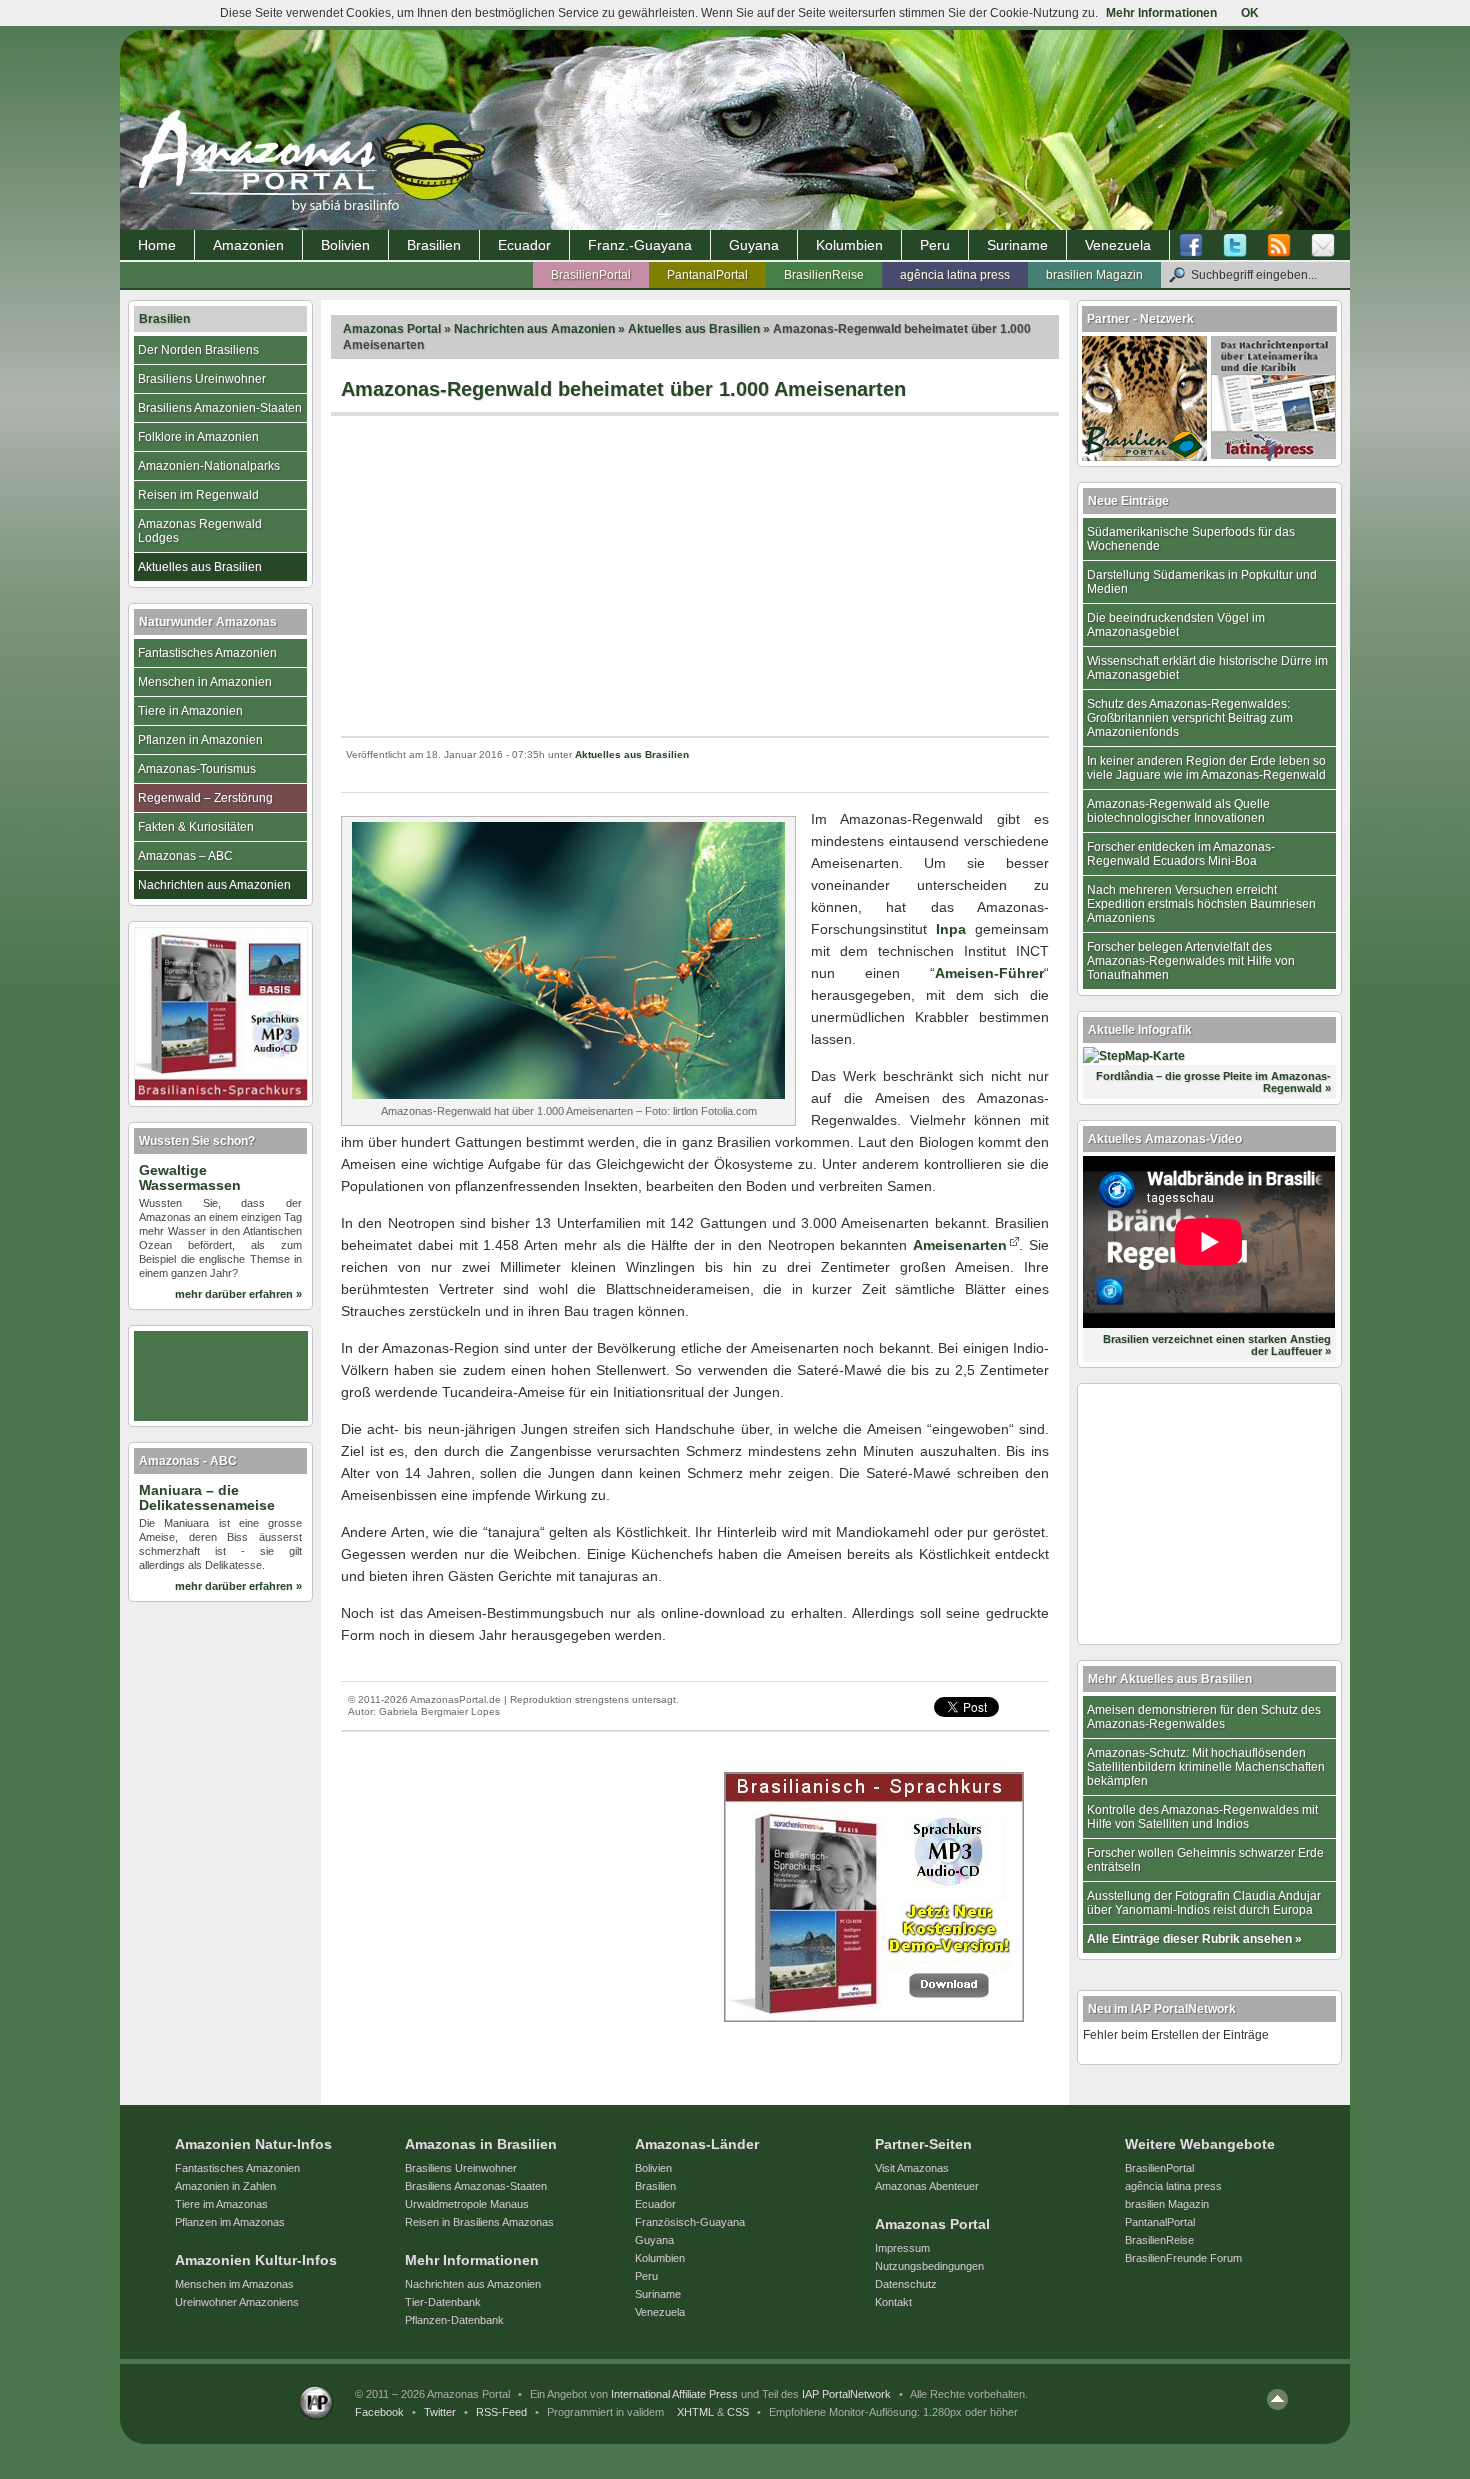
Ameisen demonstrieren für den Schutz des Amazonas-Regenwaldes (1204, 1717)
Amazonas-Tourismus (197, 769)
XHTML (695, 2412)
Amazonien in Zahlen (225, 2186)
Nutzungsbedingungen (929, 2266)
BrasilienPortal (591, 275)
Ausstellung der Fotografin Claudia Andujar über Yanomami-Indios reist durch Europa (1204, 1903)
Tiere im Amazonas (221, 2204)
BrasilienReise (824, 275)
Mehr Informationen (1161, 13)
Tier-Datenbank (443, 2302)
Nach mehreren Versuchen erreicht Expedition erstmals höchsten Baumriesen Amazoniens (1201, 904)
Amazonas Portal (392, 329)
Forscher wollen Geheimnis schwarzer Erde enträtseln (1205, 1860)
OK (1250, 13)
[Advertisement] (695, 576)
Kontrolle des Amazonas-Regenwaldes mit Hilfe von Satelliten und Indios (1202, 1817)
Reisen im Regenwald (198, 495)
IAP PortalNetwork (846, 2394)
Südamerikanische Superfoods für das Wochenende (1191, 539)
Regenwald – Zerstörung (205, 798)
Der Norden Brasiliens (198, 350)
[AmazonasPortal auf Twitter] (1235, 246)
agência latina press (955, 275)
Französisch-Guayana (690, 2222)
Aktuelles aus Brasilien (694, 329)
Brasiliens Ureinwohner (202, 379)
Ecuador (524, 245)
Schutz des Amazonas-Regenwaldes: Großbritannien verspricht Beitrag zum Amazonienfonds (1190, 718)
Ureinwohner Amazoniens (237, 2302)
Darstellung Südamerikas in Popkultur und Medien (1202, 582)
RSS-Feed (501, 2412)
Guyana (754, 245)
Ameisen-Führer (989, 973)
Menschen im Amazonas (234, 2284)
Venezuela (1118, 245)
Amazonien (248, 245)
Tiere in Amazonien (190, 711)
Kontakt (893, 2302)
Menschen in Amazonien (205, 682)
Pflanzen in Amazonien (200, 740)
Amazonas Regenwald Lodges (200, 531)
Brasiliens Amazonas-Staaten (476, 2186)
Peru (935, 245)
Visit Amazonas (912, 2168)
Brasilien (434, 245)
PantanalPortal (707, 275)
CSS (738, 2412)
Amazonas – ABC (185, 856)
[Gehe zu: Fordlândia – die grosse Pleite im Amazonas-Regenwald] (1134, 1056)
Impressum (902, 2248)
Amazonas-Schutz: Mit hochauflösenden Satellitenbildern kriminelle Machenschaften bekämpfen (1206, 1767)
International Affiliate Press (674, 2394)
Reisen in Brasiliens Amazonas (479, 2222)
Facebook (379, 2412)
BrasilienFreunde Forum (1183, 2258)
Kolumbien (849, 245)
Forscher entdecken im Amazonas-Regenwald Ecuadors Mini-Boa (1181, 854)
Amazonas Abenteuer (927, 2186)
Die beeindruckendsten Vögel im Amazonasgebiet (1176, 625)
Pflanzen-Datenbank (454, 2320)
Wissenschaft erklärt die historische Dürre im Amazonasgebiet (1207, 668)
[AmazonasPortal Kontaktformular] (1323, 246)
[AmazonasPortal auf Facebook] (1196, 246)
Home (157, 245)
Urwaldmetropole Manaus (467, 2204)
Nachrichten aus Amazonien (534, 329)
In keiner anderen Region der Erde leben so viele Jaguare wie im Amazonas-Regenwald (1206, 768)
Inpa (951, 929)
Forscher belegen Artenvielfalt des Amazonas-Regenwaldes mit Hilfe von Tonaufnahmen (1191, 961)
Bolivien (345, 245)
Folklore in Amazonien (198, 437)
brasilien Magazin (1094, 275)
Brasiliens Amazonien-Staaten (220, 408)
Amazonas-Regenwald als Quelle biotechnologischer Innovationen (1178, 811)
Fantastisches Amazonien (207, 653)
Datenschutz (906, 2284)
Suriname (1017, 245)
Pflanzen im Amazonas (230, 2222)
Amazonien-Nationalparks (209, 466)
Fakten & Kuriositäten (196, 827)
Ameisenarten (960, 1245)
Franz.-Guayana (640, 245)
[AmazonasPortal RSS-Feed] (1279, 246)
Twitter (440, 2412)
